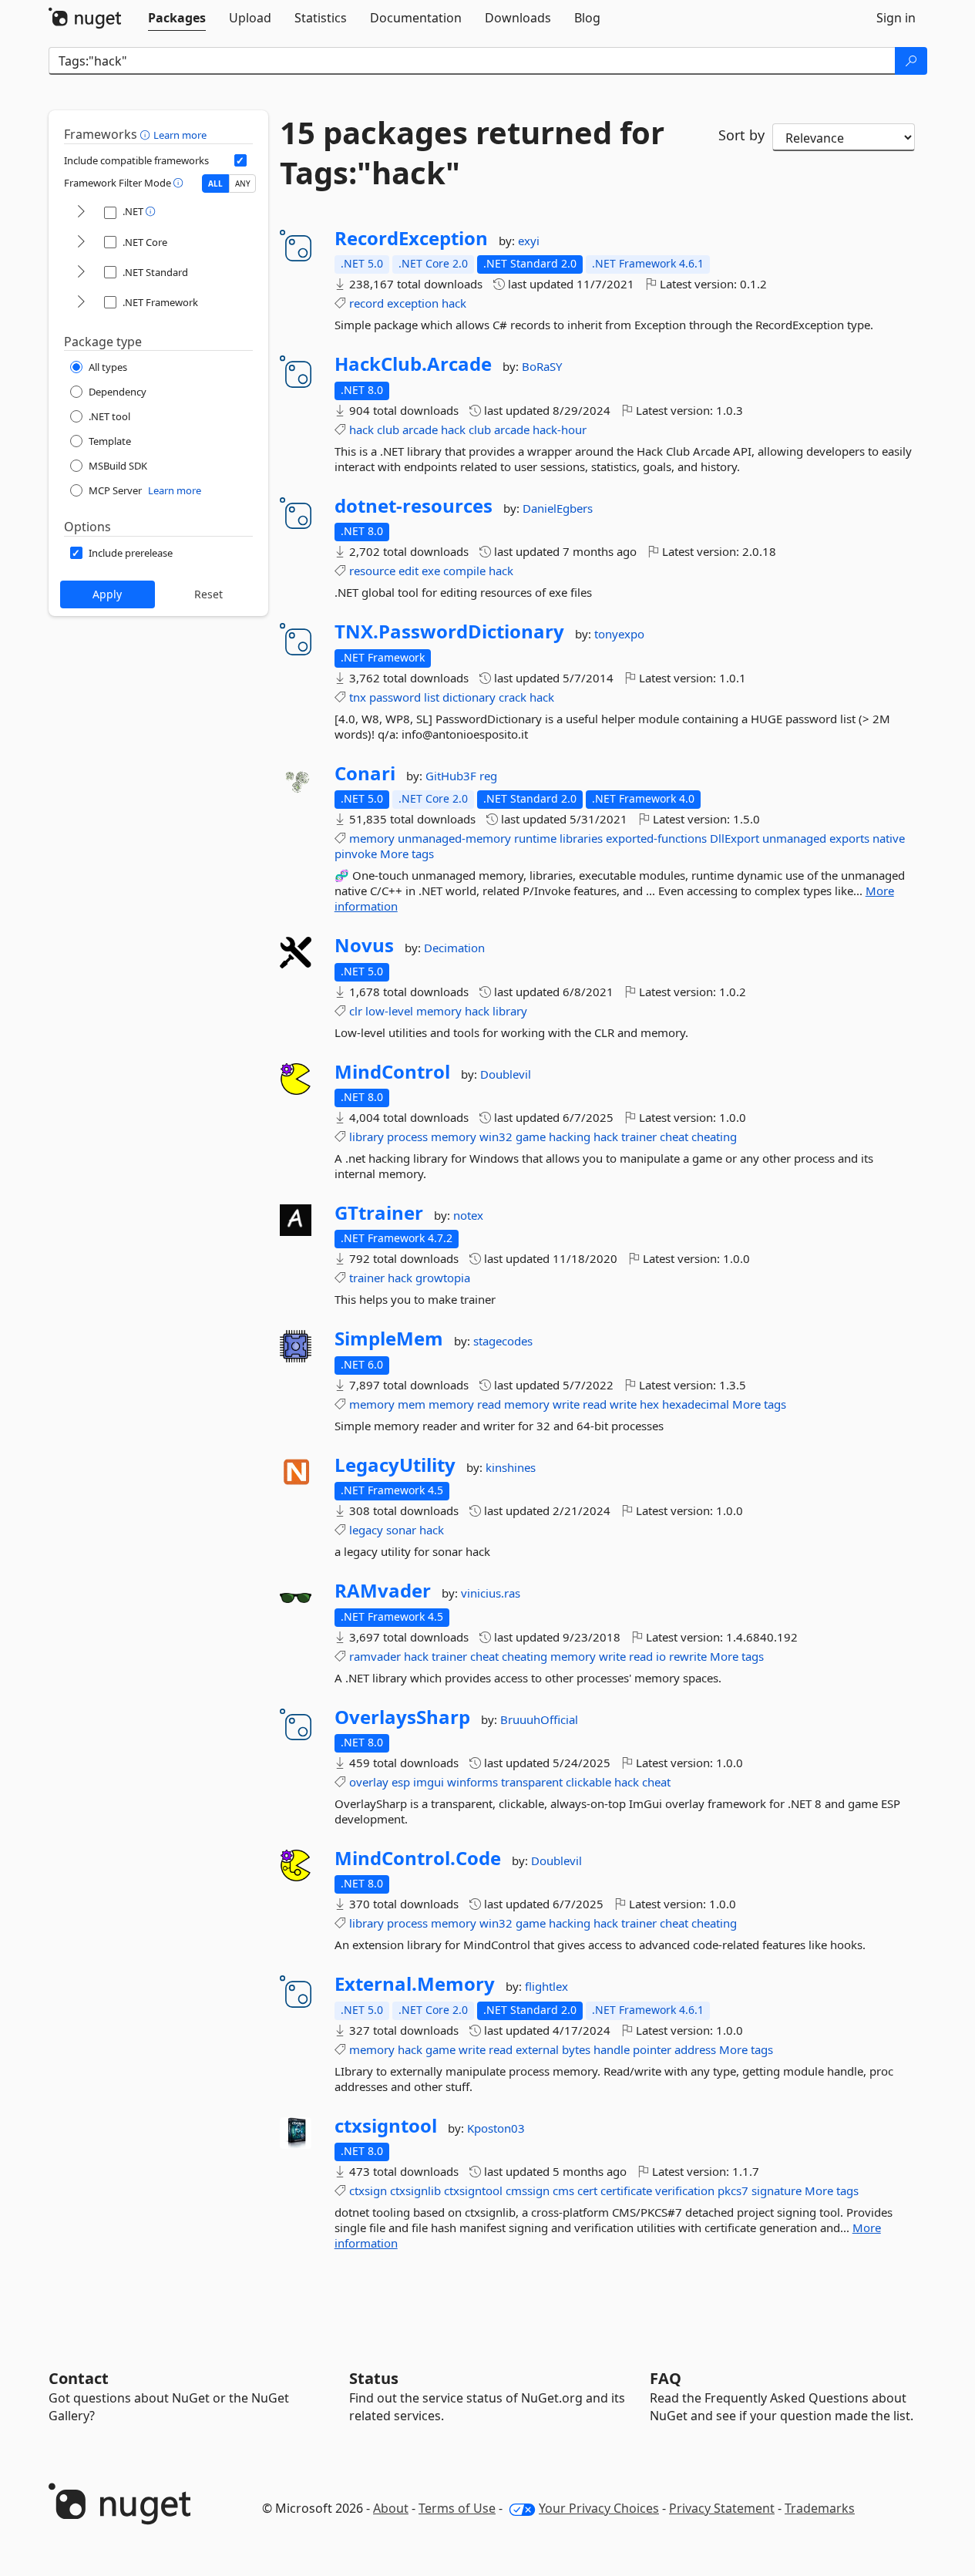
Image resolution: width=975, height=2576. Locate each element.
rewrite (688, 1656)
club (388, 429)
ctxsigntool (386, 2126)
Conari (365, 773)
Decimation (454, 948)
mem (412, 1404)
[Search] (911, 61)
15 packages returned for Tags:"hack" (472, 153)
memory (372, 838)
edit (408, 571)
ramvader (375, 1656)
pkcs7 (733, 2190)
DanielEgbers (558, 508)
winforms (472, 1782)
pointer (652, 2049)
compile (464, 571)
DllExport (735, 838)
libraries (581, 838)
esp (401, 1782)
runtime (535, 838)
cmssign (528, 2190)
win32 (496, 1136)
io (661, 1656)
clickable (588, 1782)
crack (513, 697)
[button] (147, 134)
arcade (420, 429)
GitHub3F (452, 776)
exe (431, 571)
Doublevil (506, 1074)
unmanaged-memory (454, 838)
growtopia (443, 1278)
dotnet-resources (414, 506)
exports (849, 838)
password (395, 697)
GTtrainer (379, 1213)
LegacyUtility (395, 1465)
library (510, 1011)
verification (685, 2190)
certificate (626, 2190)
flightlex (546, 1986)
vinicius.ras (491, 1593)
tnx (358, 697)
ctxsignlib (415, 2190)
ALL (215, 184)
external (537, 2049)
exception (413, 303)
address (695, 2049)
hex (649, 1404)
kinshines (511, 1467)
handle (612, 2049)
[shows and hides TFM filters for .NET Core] (81, 242)
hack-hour (560, 429)
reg (488, 776)
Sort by (741, 135)
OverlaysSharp (402, 1717)
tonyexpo (619, 634)
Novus (364, 945)
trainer (639, 1136)
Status (374, 2378)
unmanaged (794, 838)
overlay (369, 1782)
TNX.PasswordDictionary (449, 631)
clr (356, 1011)
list (432, 697)
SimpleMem (389, 1339)
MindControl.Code (418, 1858)
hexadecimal (696, 1404)
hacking (570, 1136)
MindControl (392, 1072)
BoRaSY (542, 366)
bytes (576, 2049)
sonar (401, 1530)
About (391, 2508)
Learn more (180, 135)
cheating (714, 1136)
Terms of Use (457, 2508)
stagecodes (503, 1341)
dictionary (469, 697)
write (566, 1404)
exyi (529, 241)
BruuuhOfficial (539, 1719)
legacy (366, 1530)
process (407, 1136)
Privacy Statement (722, 2508)
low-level (389, 1011)
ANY (243, 184)
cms (563, 2190)
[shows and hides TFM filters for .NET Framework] (81, 303)
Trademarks (820, 2508)
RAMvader (383, 1591)
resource (372, 571)
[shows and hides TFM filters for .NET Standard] (81, 273)
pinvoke (356, 854)
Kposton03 (496, 2128)
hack (454, 303)
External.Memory (415, 1984)
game (531, 1136)
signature (777, 2190)
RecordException (411, 238)
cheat (674, 1136)
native (889, 838)
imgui (429, 1782)
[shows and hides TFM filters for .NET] (81, 212)
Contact (79, 2378)
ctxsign (368, 2190)
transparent (532, 1782)
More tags (407, 854)
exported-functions (656, 838)
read (489, 1404)
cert (587, 2190)
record (366, 303)
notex (468, 1215)
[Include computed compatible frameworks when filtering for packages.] (240, 160)
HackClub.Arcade (413, 364)
